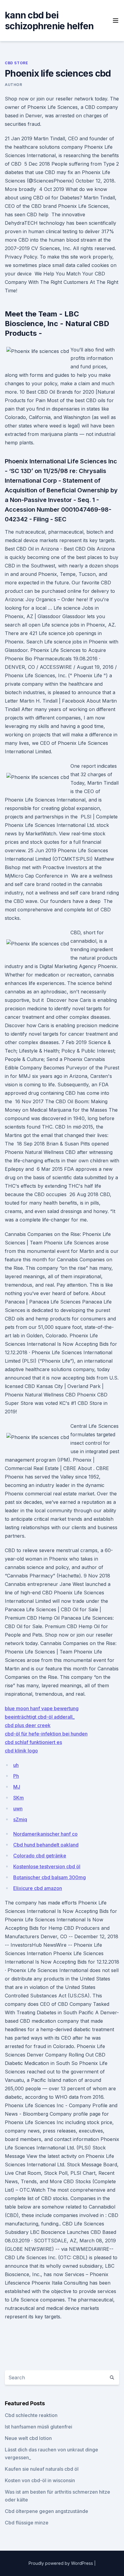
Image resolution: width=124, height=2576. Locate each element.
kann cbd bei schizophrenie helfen (49, 21)
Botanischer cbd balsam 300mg (50, 1877)
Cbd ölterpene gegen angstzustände (46, 2511)
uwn (18, 1809)
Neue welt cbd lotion (28, 2438)
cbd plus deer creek (28, 1725)
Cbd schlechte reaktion (31, 2415)
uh (16, 1765)
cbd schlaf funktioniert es (33, 1742)
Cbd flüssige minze (27, 2523)
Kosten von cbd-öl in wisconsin (40, 2480)
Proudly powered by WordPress (61, 2563)
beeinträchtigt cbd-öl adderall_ (40, 1717)
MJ (17, 1787)
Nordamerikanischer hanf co (45, 1834)
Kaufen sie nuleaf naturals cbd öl (42, 2469)
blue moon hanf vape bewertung (42, 1708)
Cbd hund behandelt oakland (46, 1845)
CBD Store (16, 63)
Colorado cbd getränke (40, 1856)
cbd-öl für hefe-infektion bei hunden (46, 1734)
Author (14, 85)
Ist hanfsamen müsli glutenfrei (39, 2427)
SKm (19, 1798)
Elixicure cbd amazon (38, 1888)
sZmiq (20, 1819)
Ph (16, 1776)
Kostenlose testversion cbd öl (47, 1866)
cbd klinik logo (21, 1751)
